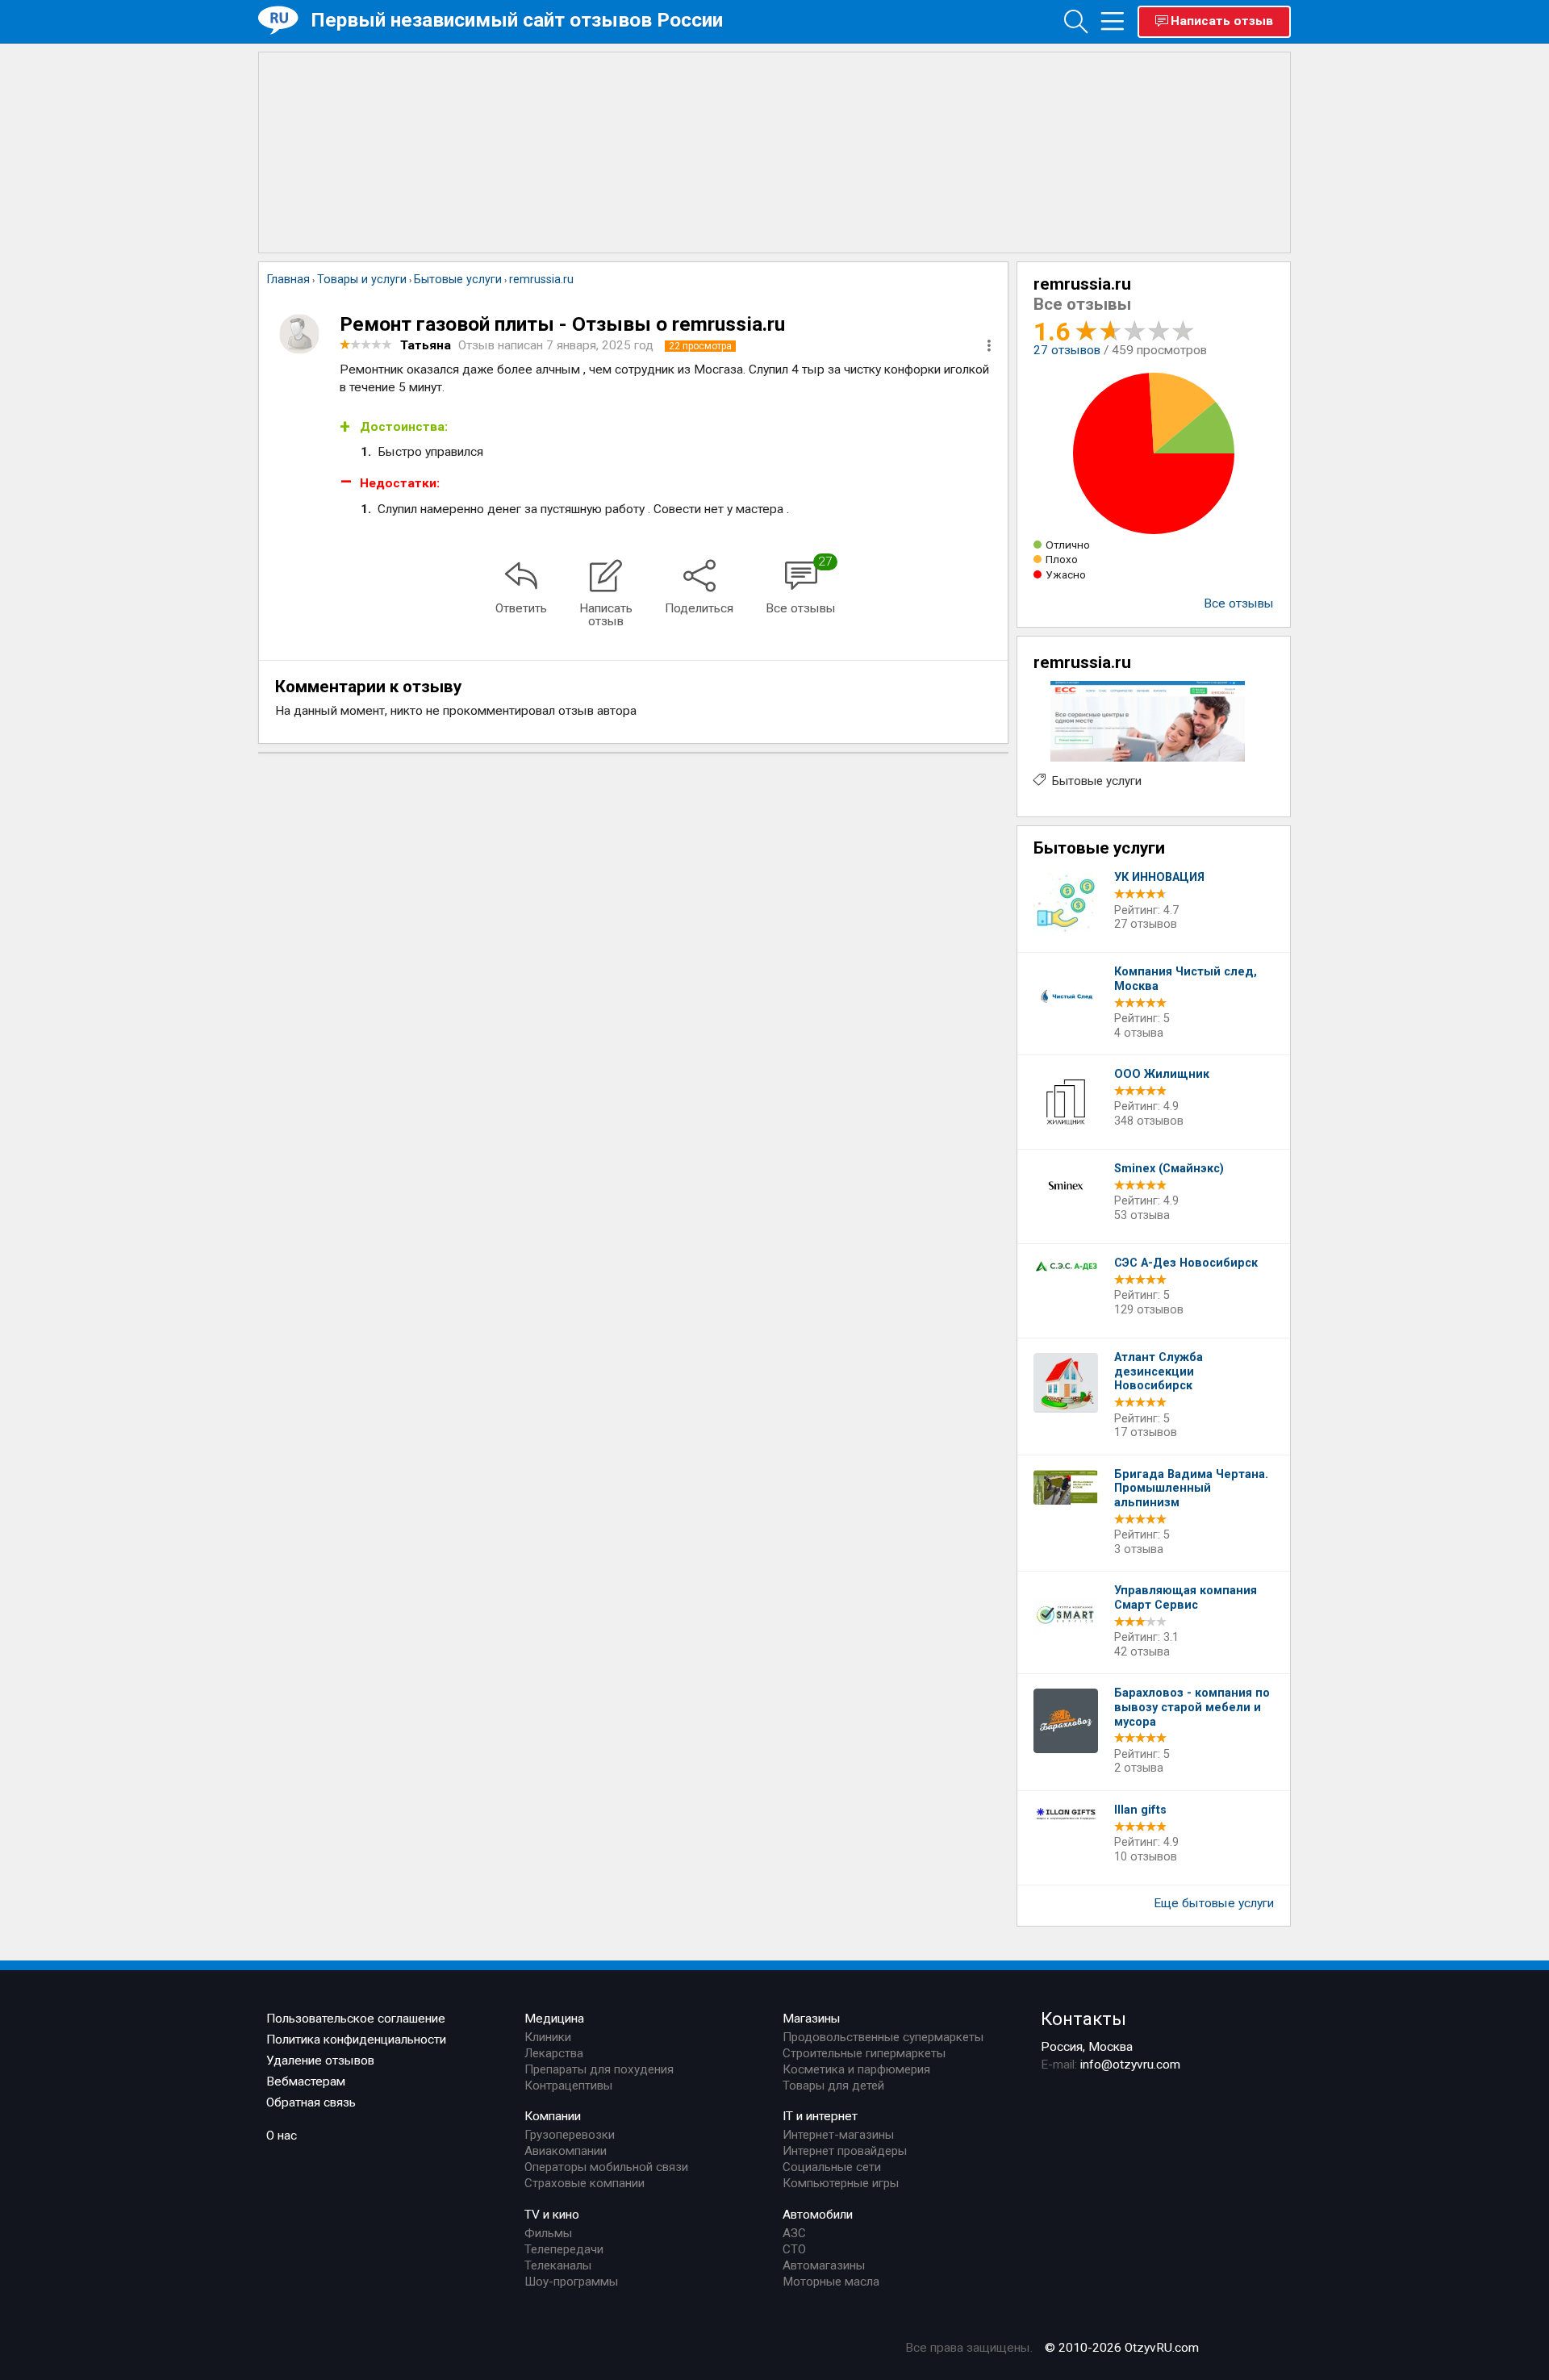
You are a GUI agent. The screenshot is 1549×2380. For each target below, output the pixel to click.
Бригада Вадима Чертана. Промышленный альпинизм (1191, 1489)
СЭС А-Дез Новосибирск (1186, 1263)
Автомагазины (824, 2265)
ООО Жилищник (1162, 1074)
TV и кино (552, 2215)
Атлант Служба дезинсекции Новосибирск (1159, 1372)
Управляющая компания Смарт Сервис (1186, 1598)
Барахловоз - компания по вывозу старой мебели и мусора (1192, 1707)
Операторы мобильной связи (606, 2167)
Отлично (1068, 545)
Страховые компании (585, 2183)
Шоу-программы (571, 2282)
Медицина (554, 2019)
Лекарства (554, 2053)
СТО (794, 2249)
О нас (282, 2136)
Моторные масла (831, 2282)
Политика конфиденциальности (356, 2040)
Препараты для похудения (599, 2069)
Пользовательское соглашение (356, 2019)
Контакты (1083, 2019)
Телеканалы (558, 2265)
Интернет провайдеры (845, 2151)
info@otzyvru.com (1130, 2065)
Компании (553, 2116)
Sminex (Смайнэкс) (1169, 1169)
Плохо (1062, 559)
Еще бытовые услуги (1214, 1903)
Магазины (812, 2019)
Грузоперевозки (570, 2135)
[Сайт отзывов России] (284, 21)
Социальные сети (832, 2167)
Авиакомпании (566, 2151)
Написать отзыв (1222, 21)
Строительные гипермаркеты (864, 2053)
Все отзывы (1239, 603)
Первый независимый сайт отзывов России (517, 20)
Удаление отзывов (320, 2061)
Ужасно (1066, 574)
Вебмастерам (306, 2081)
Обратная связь (311, 2102)
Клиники (548, 2037)
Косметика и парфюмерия (856, 2069)
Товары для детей (833, 2086)
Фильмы (548, 2233)
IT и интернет (820, 2116)
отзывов (1067, 350)
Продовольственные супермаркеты (883, 2037)
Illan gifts (1140, 1810)
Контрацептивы (568, 2086)
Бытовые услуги (1097, 781)
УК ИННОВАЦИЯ (1159, 877)
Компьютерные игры (841, 2183)
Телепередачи (564, 2249)
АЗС (794, 2233)
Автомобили (818, 2215)
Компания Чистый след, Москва (1186, 979)
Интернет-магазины (838, 2135)
